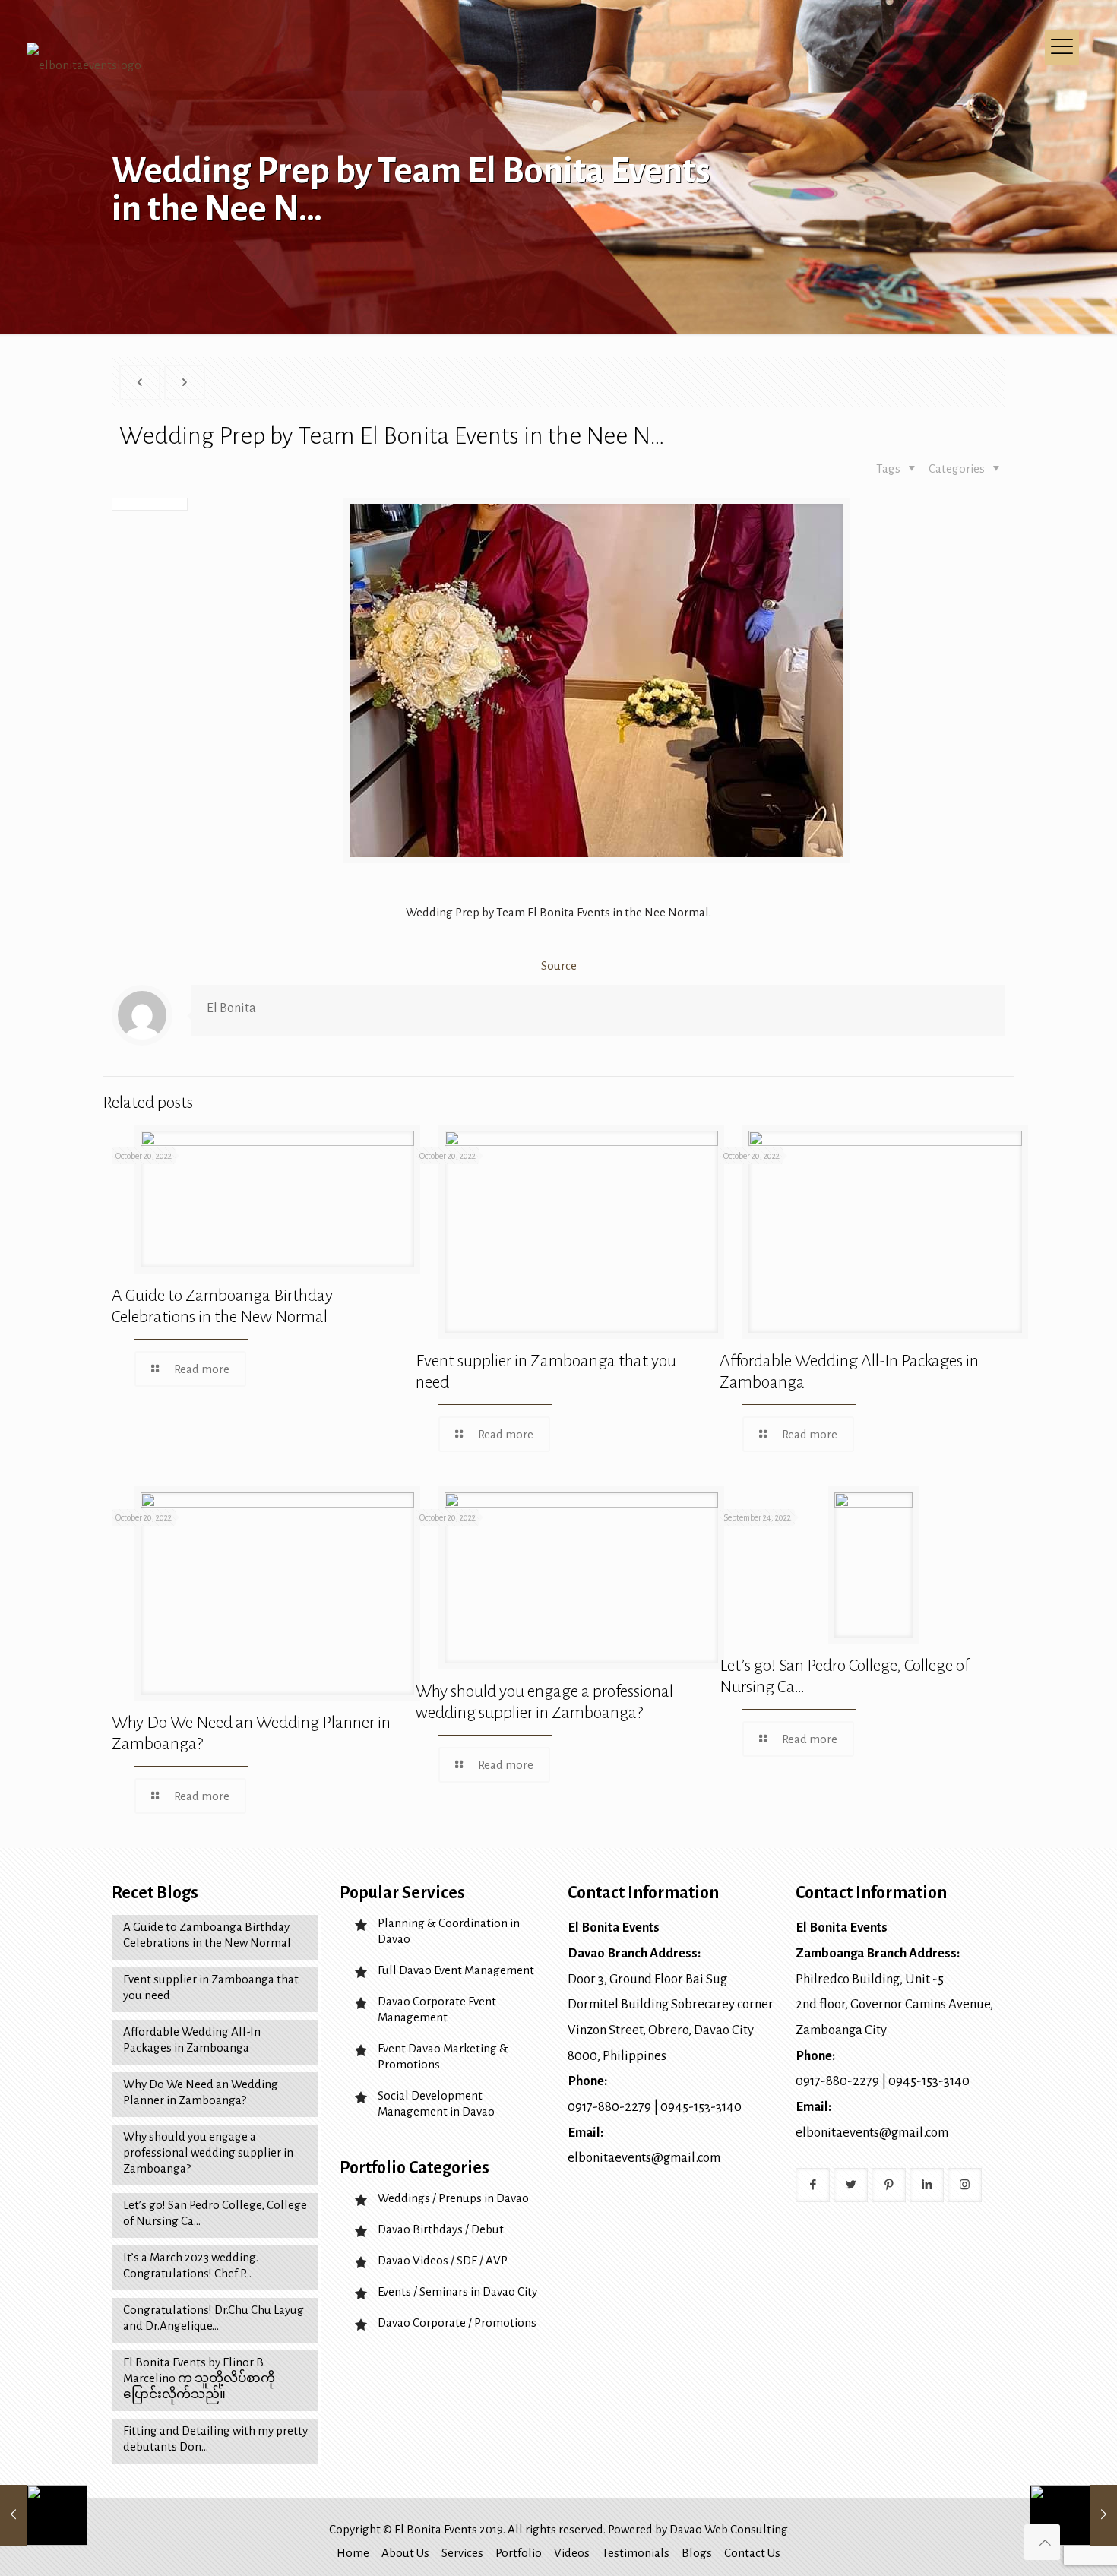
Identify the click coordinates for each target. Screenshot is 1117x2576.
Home (353, 2553)
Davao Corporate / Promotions (457, 2323)
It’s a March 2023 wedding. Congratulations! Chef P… (191, 2265)
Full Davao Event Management (456, 1970)
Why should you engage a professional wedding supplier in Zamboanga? (208, 2152)
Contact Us (752, 2553)
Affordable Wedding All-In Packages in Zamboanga (192, 2040)
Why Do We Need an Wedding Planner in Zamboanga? (201, 2092)
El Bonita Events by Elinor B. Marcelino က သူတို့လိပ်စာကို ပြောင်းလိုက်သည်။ (199, 2378)
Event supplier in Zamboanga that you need (211, 1987)
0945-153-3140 (701, 2107)
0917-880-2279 (609, 2107)
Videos (572, 2553)
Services (462, 2553)
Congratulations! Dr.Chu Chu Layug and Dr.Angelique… (214, 2318)
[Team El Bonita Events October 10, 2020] (1073, 2515)
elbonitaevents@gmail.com (644, 2158)
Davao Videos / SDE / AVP (443, 2260)
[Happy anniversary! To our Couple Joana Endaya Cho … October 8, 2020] (44, 2515)
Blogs (697, 2553)
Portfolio (519, 2553)
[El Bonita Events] (84, 122)
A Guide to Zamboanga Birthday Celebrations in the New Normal (207, 1935)
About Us (405, 2553)
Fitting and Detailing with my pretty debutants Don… (215, 2438)
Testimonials (636, 2553)
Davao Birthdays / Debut (441, 2229)
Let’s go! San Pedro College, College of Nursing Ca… (215, 2213)
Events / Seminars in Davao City (457, 2291)
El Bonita (231, 1008)
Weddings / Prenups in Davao (453, 2198)
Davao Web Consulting (729, 2529)
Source (559, 965)
